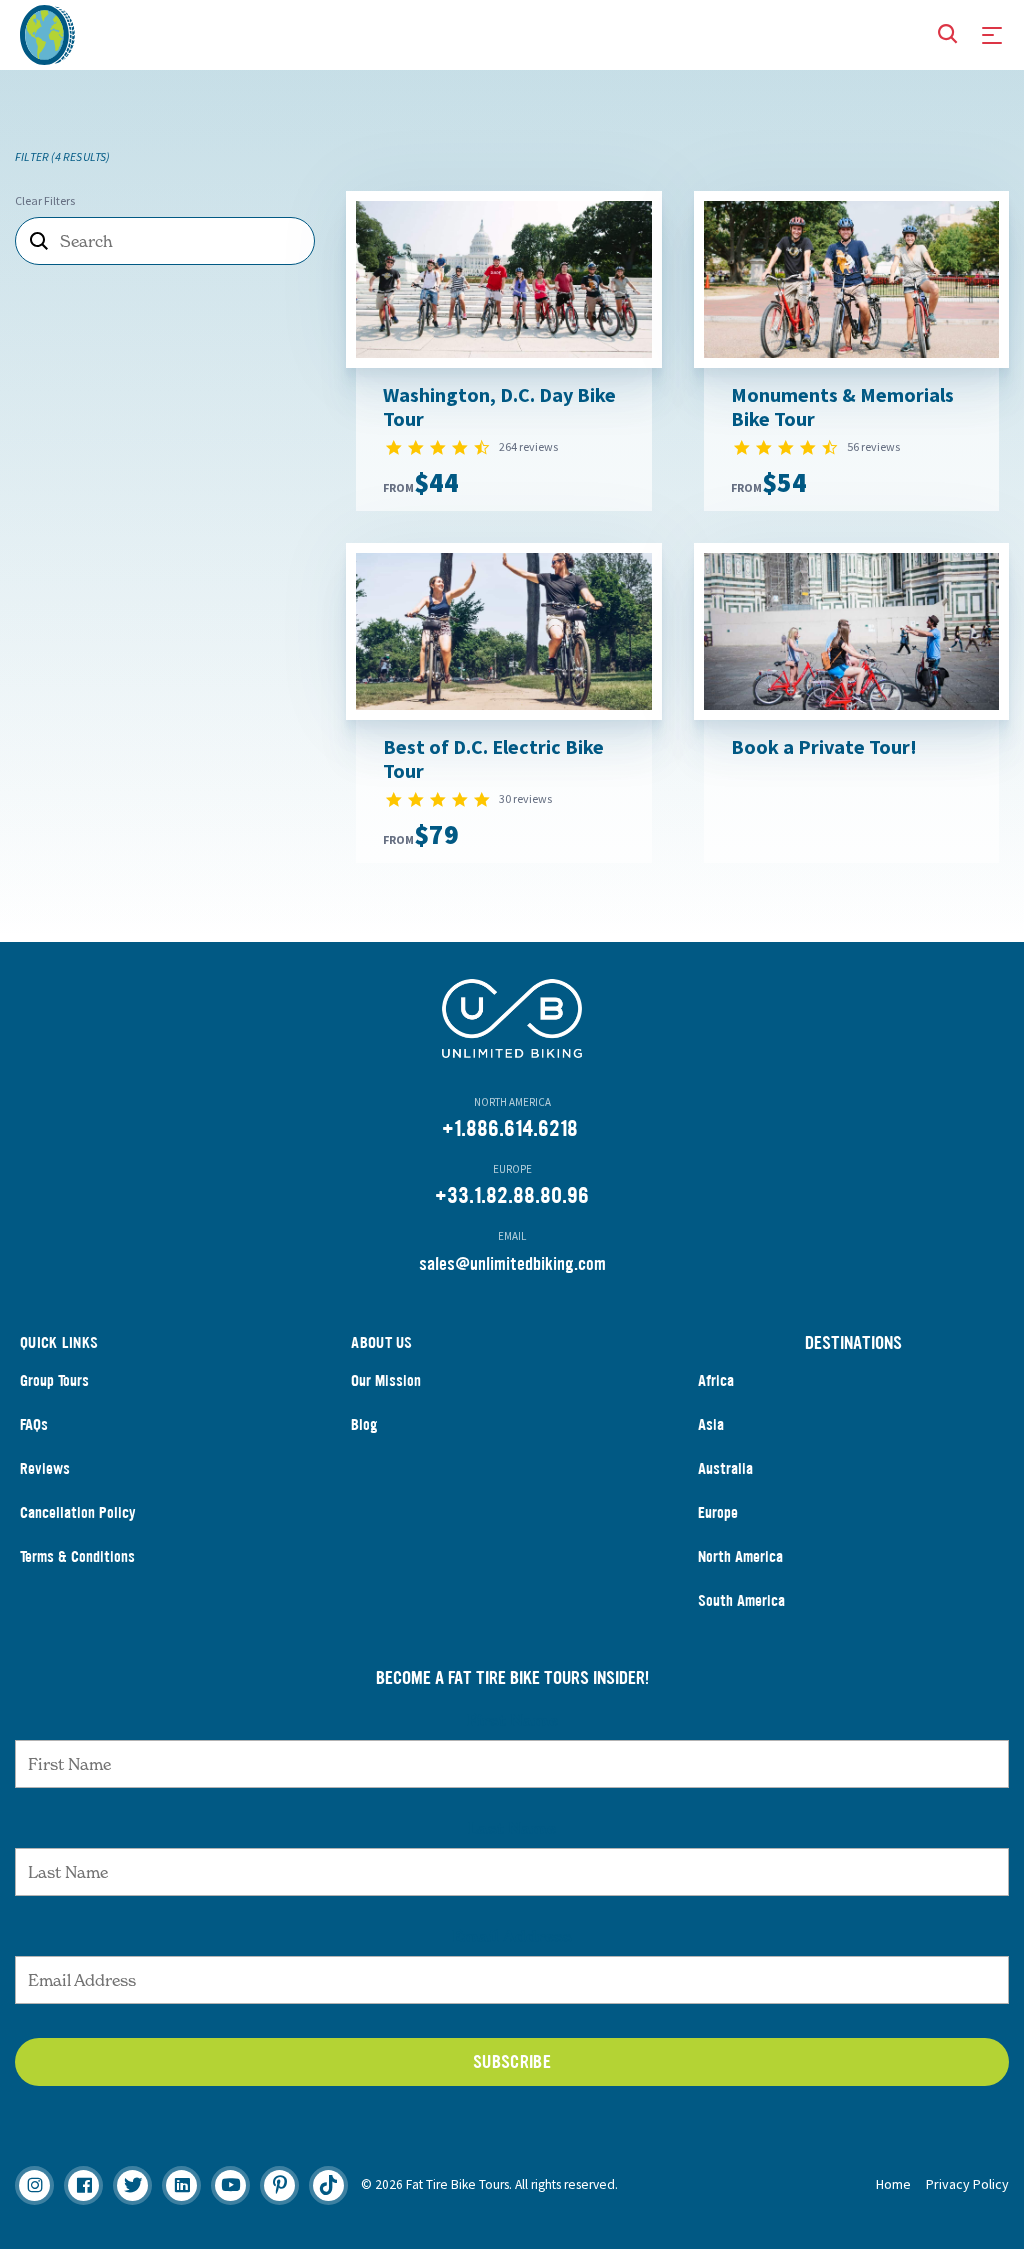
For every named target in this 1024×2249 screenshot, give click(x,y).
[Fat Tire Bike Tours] (47, 32)
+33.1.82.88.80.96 (512, 1195)
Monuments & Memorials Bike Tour (842, 406)
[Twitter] (132, 2185)
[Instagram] (34, 2185)
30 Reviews (525, 798)
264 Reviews (528, 446)
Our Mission (386, 1380)
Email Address (512, 1936)
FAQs (34, 1424)
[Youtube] (230, 2185)
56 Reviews (873, 446)
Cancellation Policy (78, 1512)
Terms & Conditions (77, 1556)
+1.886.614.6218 (510, 1128)
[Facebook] (83, 2185)
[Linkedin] (181, 2185)
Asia (711, 1424)
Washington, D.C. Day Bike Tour (499, 406)
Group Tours (54, 1380)
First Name (512, 1720)
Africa (716, 1380)
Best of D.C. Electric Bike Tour (493, 758)
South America (741, 1600)
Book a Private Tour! (824, 746)
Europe (718, 1512)
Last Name (512, 1828)
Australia (725, 1468)
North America (740, 1556)
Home (893, 2184)
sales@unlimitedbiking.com (512, 1264)
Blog (364, 1424)
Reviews (45, 1468)
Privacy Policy (967, 2184)
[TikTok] (328, 2185)
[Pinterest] (279, 2185)
